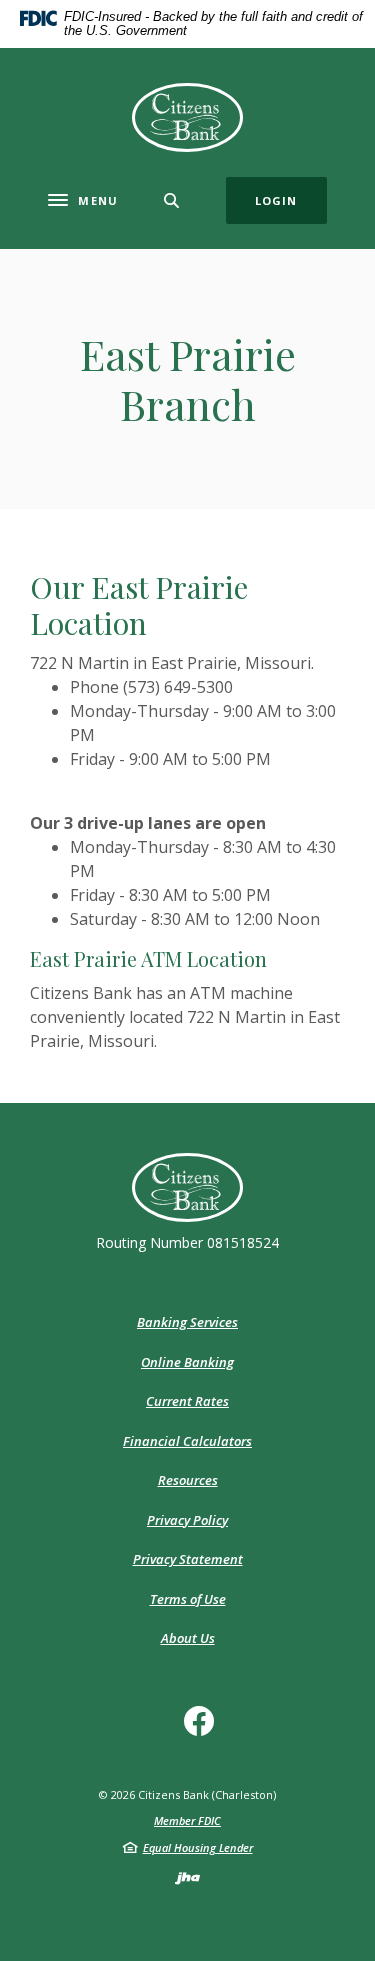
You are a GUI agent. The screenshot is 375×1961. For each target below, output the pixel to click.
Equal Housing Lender (198, 1847)
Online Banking (187, 1362)
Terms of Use (188, 1599)
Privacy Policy (187, 1520)
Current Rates (187, 1401)
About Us (188, 1638)
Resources (188, 1480)
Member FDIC (187, 1820)
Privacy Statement (188, 1559)
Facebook (204, 1728)
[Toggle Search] (172, 200)
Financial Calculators (187, 1441)
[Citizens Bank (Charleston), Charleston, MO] (188, 117)
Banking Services (187, 1322)
